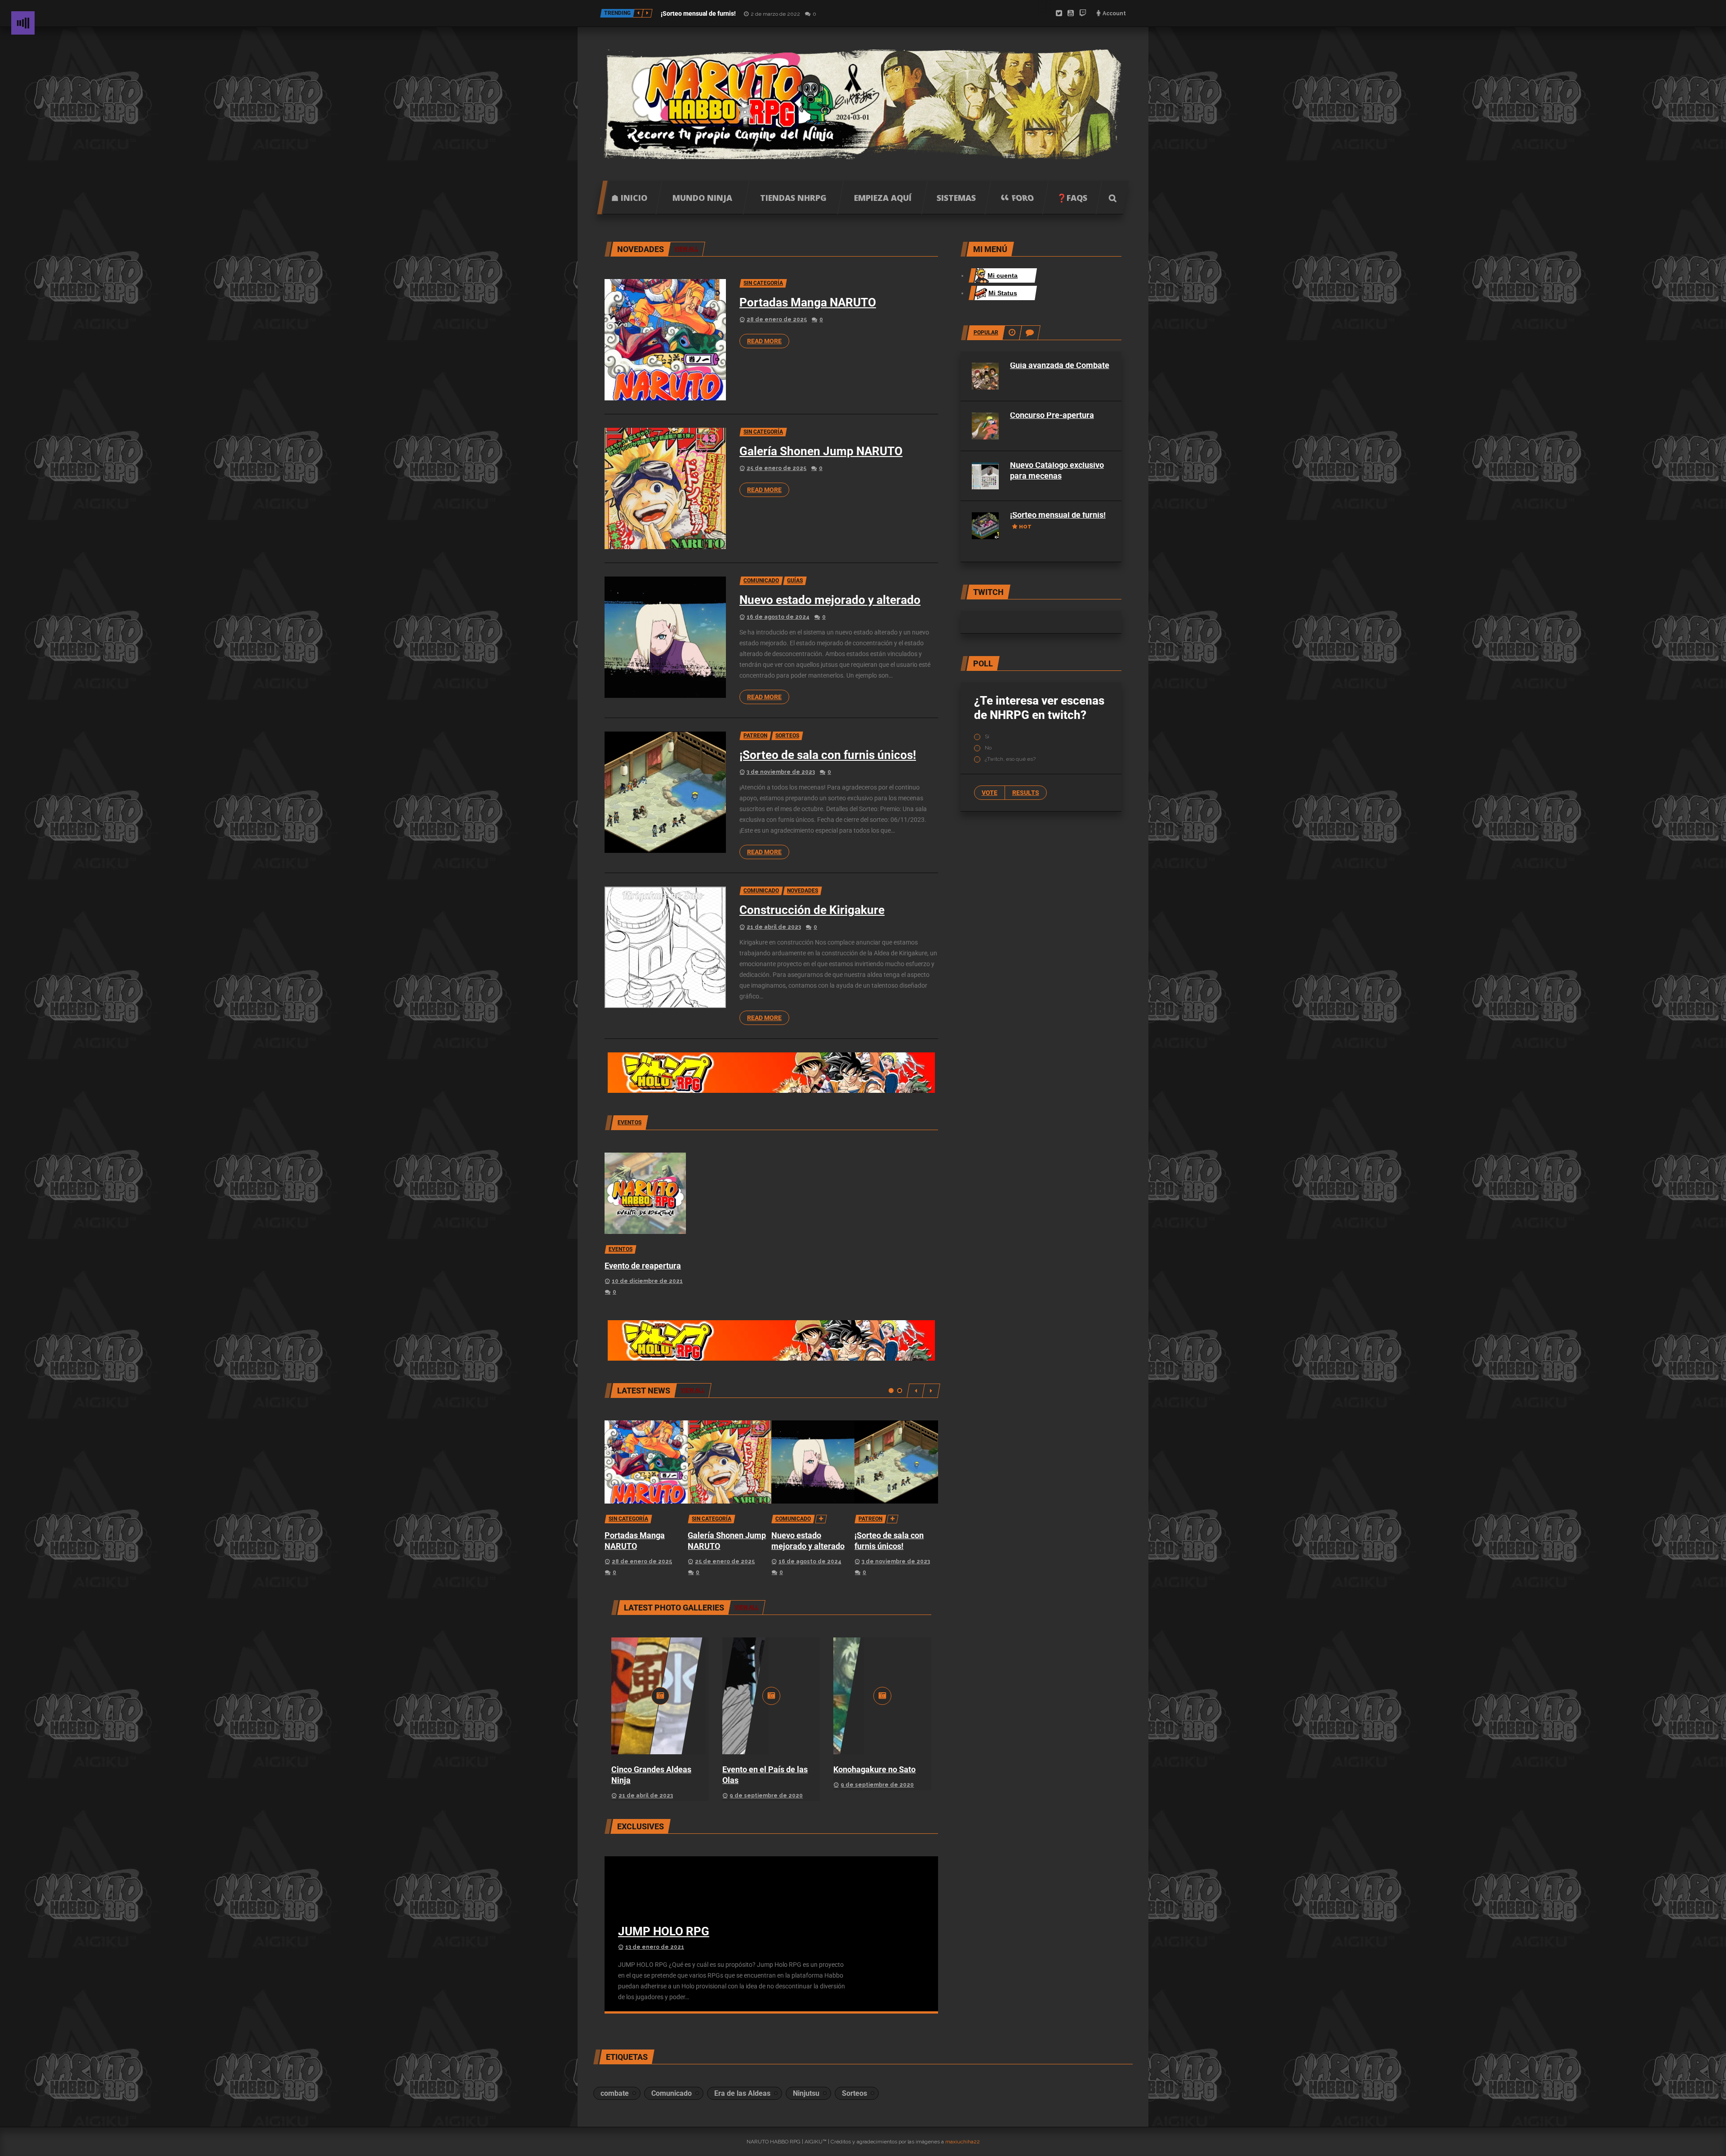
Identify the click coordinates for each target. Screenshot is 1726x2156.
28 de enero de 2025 (777, 319)
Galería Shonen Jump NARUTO (821, 451)
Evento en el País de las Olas (765, 1775)
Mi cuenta (1003, 275)
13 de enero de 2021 (655, 1947)
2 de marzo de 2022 (775, 14)
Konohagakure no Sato (874, 1769)
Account (1114, 13)
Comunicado (672, 2093)
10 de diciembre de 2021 (647, 1281)
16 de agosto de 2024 (778, 617)
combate (615, 2093)
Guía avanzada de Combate (1060, 365)
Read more (764, 341)
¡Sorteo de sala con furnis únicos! (828, 755)
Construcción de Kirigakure (812, 910)
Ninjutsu (806, 2093)
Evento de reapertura (643, 1266)
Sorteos (854, 2093)
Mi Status (1003, 293)
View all (747, 1607)
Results (1026, 793)
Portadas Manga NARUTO (808, 302)
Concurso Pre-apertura (1052, 415)
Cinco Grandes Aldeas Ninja (651, 1775)
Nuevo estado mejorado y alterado (830, 600)
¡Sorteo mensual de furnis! (698, 13)
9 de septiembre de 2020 (766, 1796)
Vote (990, 793)
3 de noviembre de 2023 (781, 772)
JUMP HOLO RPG (664, 1931)
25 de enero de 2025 (776, 468)
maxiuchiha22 (963, 2142)
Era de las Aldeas (742, 2093)
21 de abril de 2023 (774, 927)
